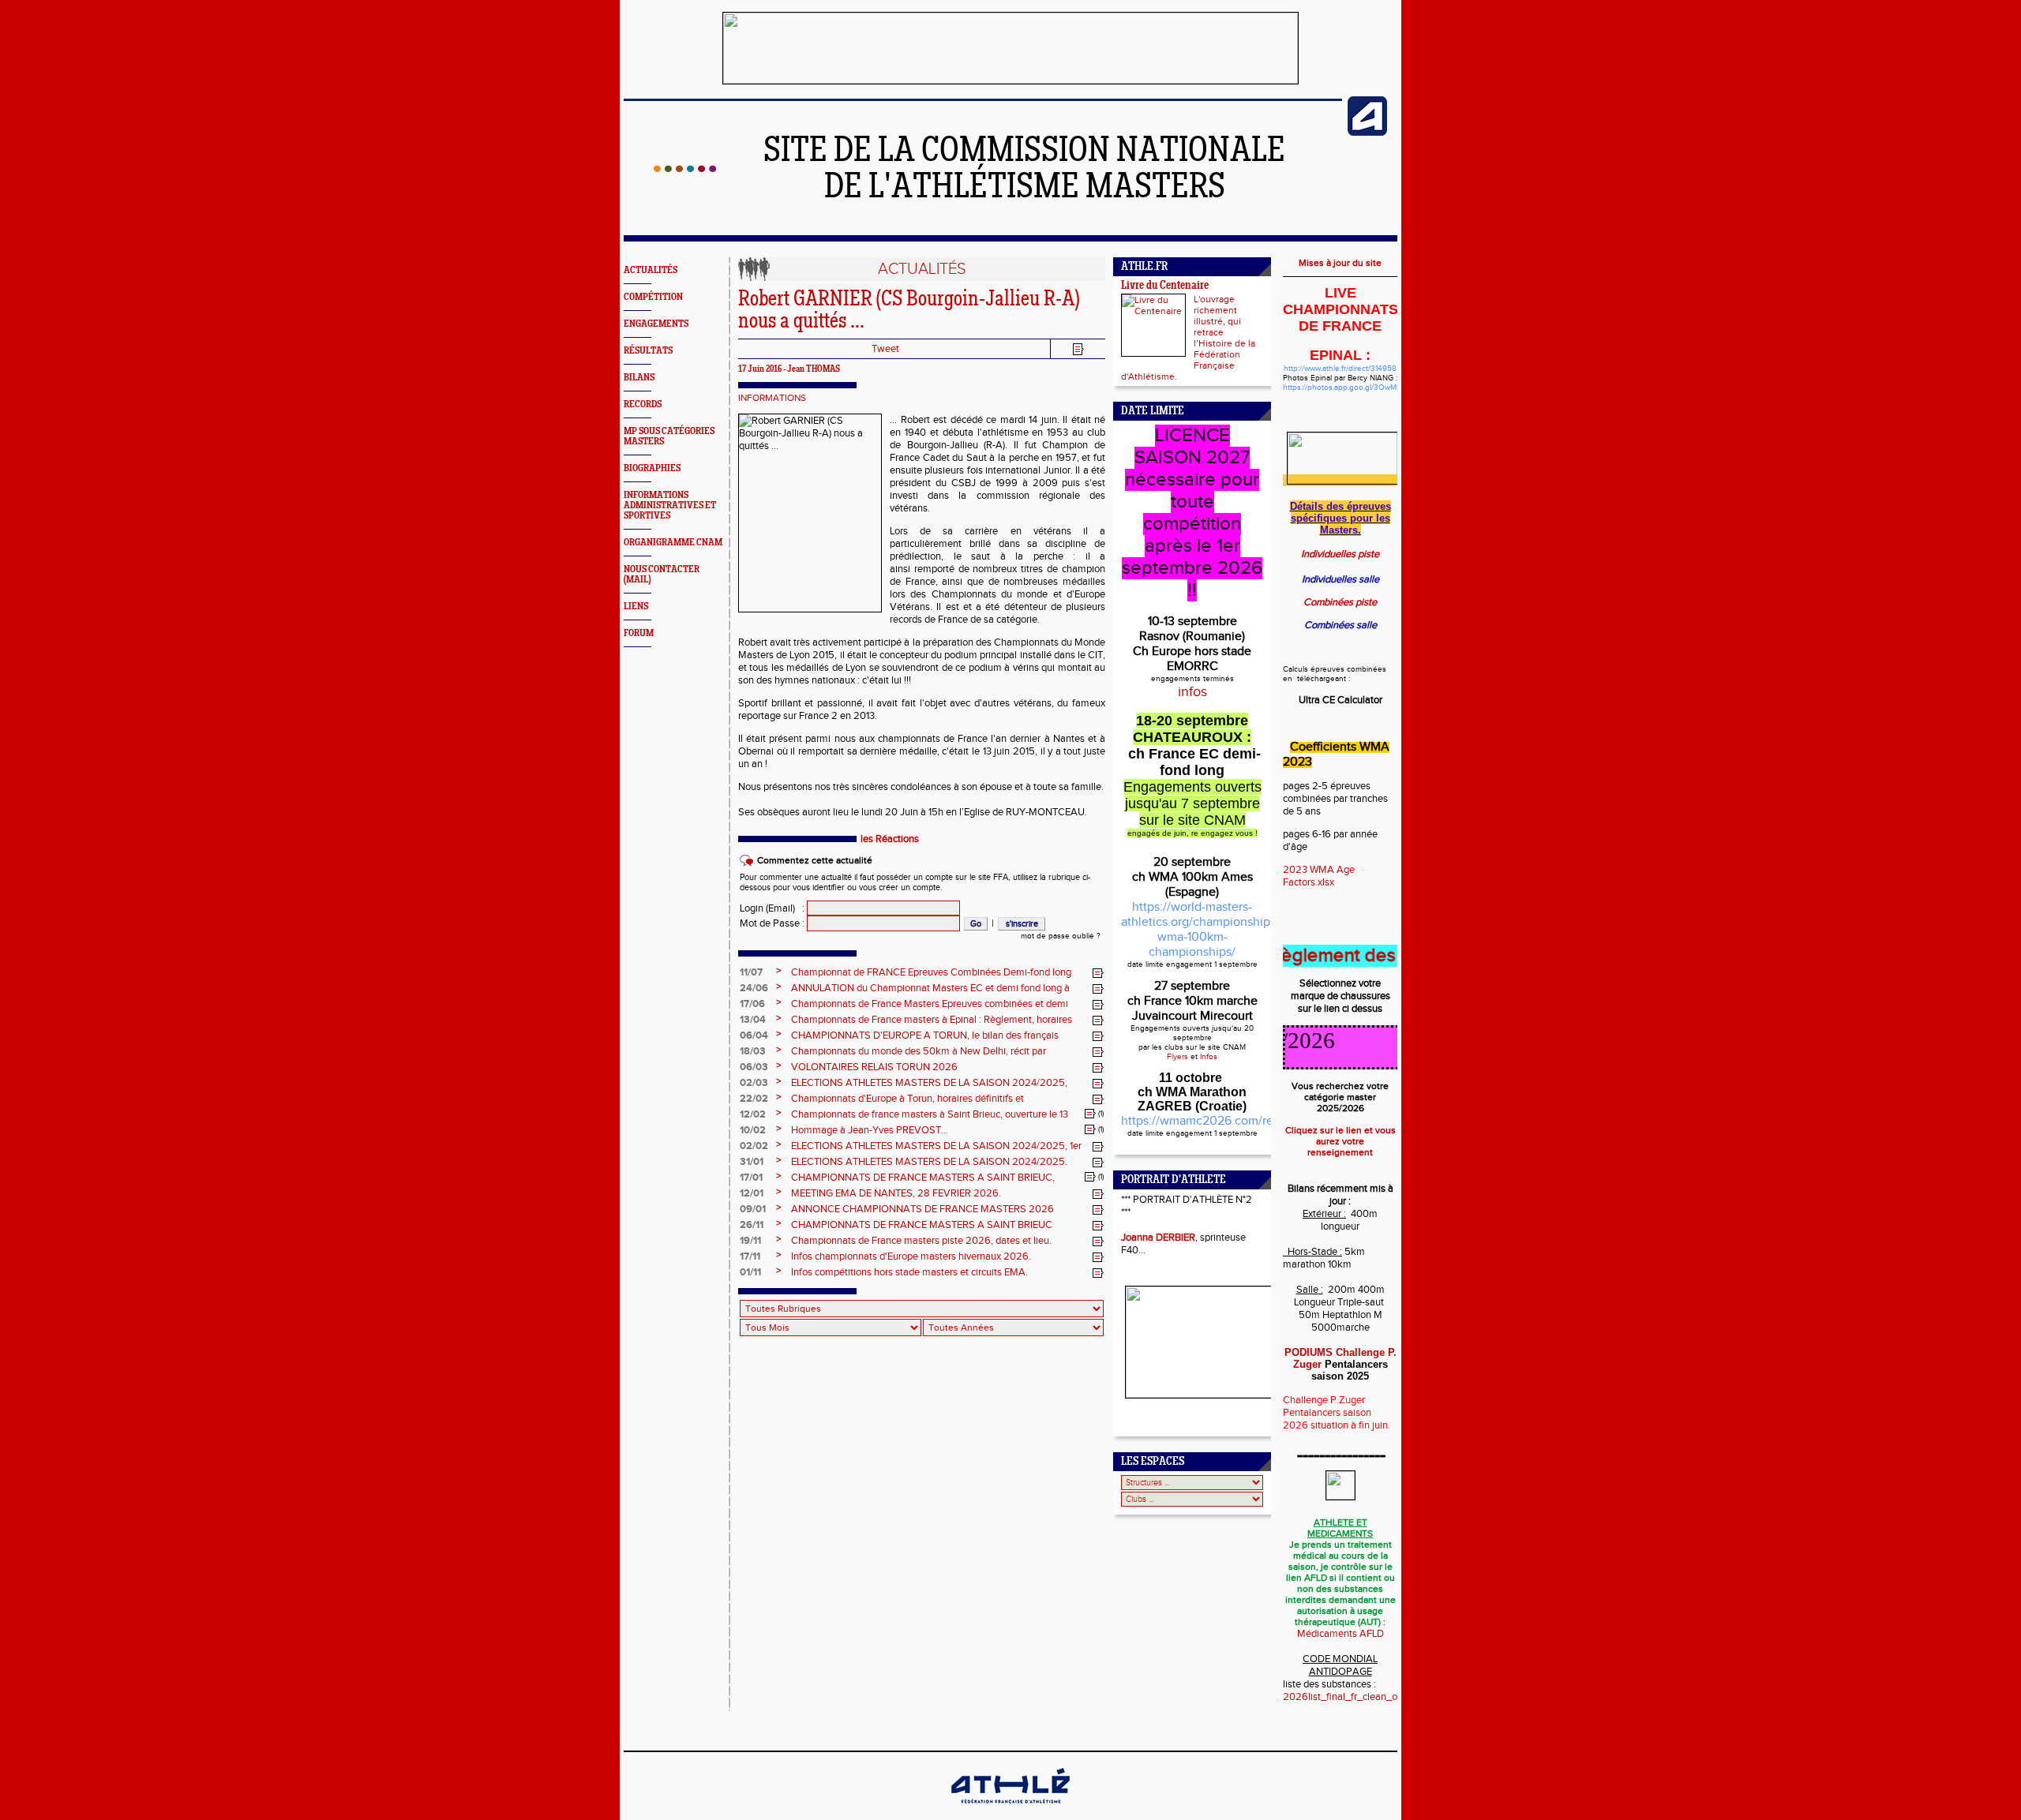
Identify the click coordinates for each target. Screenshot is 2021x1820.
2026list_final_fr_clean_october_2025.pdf (1378, 1697)
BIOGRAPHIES (652, 468)
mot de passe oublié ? (1061, 936)
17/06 (752, 1004)
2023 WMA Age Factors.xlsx (1319, 876)
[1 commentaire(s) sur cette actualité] (1090, 1114)
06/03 (754, 1067)
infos (1192, 692)
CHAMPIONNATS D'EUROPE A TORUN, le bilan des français (925, 1035)
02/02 (754, 1146)
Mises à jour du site (1340, 263)
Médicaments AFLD (1340, 1634)
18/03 (753, 1051)
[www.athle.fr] (1367, 133)
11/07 (751, 972)
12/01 (752, 1193)
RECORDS (643, 404)
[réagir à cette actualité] (1098, 973)
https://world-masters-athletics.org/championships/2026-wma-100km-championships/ (1217, 930)
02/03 (754, 1083)
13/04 (753, 1020)
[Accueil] (685, 169)
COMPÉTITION (653, 297)
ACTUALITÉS (651, 270)
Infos (1209, 1057)
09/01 (753, 1209)
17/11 (750, 1256)
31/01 (752, 1162)
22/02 (754, 1099)
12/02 (753, 1114)
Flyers (1177, 1057)
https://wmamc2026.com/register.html (1226, 1121)
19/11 (750, 1241)
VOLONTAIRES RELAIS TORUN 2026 (874, 1067)
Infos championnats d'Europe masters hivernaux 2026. (911, 1256)
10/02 (753, 1130)
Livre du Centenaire (1165, 286)
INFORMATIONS (772, 398)
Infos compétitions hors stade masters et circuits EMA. (909, 1272)
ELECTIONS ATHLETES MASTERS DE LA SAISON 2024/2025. (929, 1162)
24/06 (754, 988)
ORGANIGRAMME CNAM (673, 543)
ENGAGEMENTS (656, 324)
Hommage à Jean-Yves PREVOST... (870, 1130)
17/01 (751, 1178)
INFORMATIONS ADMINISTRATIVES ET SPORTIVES (670, 506)
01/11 (750, 1272)
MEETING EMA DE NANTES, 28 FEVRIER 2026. (896, 1193)
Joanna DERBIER (1158, 1238)
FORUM (639, 633)
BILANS (639, 378)
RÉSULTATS (648, 351)
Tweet (885, 349)
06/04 (754, 1035)
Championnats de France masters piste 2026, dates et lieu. (921, 1241)
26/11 (752, 1225)
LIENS (636, 607)
